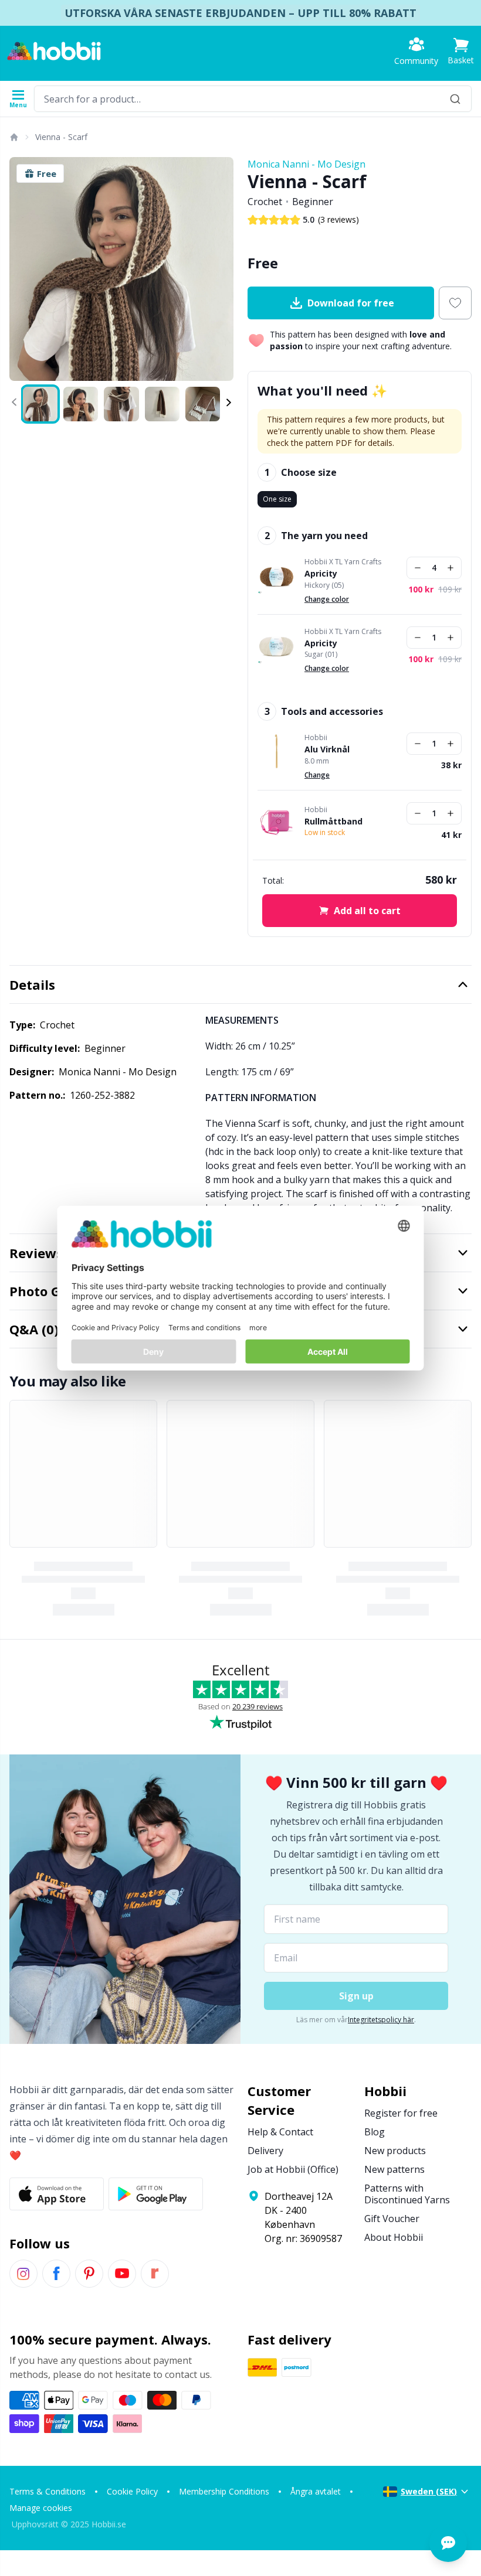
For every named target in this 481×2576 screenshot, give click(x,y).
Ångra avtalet (316, 2491)
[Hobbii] (54, 51)
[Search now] (455, 99)
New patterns (394, 2169)
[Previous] (23, 269)
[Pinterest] (89, 2274)
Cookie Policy (132, 2491)
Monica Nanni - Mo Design (306, 164)
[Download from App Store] (57, 2194)
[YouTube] (122, 2274)
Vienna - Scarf (61, 137)
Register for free (401, 2113)
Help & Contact (280, 2132)
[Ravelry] (155, 2274)
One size (277, 499)
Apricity (321, 574)
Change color (327, 599)
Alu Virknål (327, 749)
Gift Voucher (392, 2219)
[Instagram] (23, 2274)
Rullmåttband (333, 822)
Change (317, 775)
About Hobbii (394, 2237)
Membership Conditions (224, 2491)
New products (395, 2151)
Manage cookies (41, 2508)
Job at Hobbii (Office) (293, 2169)
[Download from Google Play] (156, 2194)
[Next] (219, 269)
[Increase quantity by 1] (450, 568)
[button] (461, 51)
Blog (375, 2132)
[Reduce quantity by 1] (418, 568)
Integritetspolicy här (381, 2020)
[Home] (13, 137)
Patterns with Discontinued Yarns (407, 2194)
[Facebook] (56, 2274)
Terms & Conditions (48, 2491)
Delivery (265, 2151)
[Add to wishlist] (455, 303)
